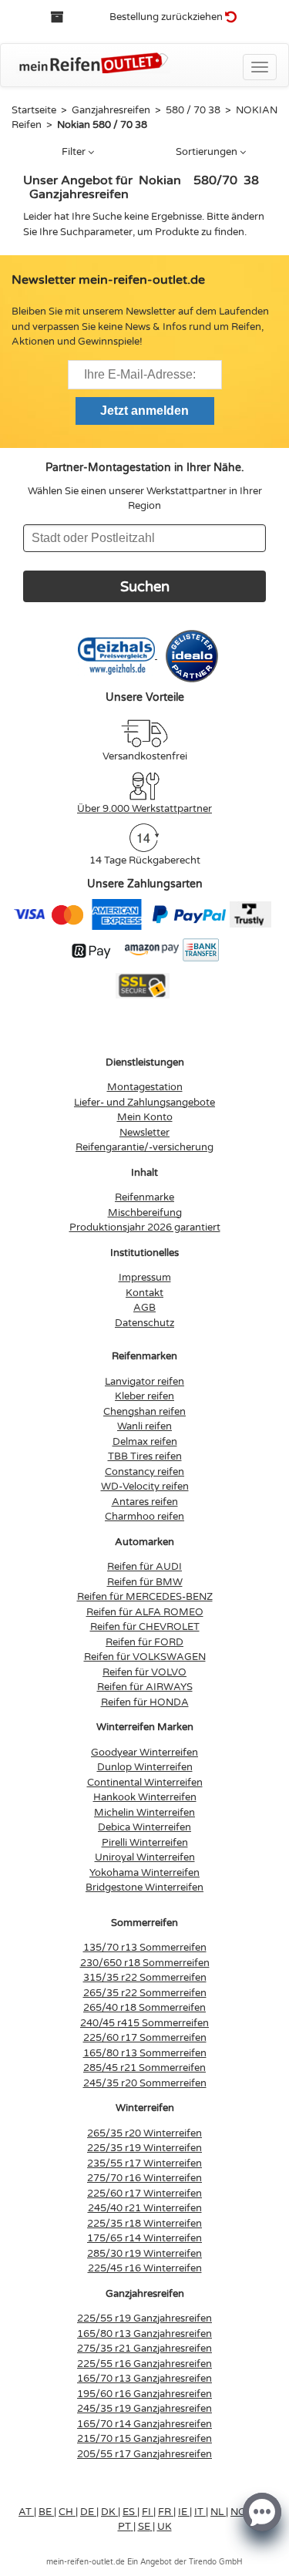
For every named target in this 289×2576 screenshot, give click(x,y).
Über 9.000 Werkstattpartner (144, 809)
